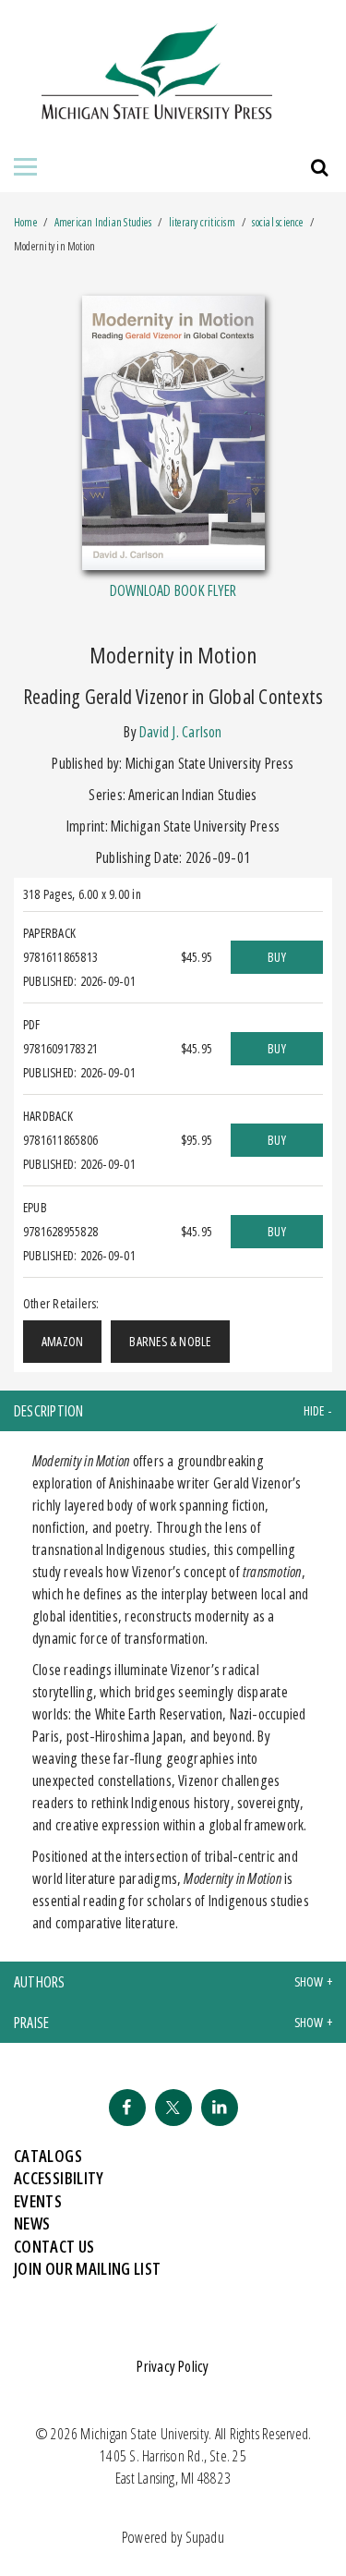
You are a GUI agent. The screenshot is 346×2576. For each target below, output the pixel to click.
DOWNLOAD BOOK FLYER (173, 590)
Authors (40, 1982)
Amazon (62, 1341)
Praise (31, 2023)
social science (277, 222)
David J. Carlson (181, 732)
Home (25, 222)
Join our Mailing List (88, 2268)
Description (49, 1411)
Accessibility (59, 2178)
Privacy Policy (173, 2366)
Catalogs (48, 2156)
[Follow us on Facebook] (127, 2108)
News (32, 2223)
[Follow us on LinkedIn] (220, 2108)
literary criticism (202, 222)
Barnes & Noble (170, 1341)
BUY (277, 957)
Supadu (205, 2537)
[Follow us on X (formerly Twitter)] (173, 2108)
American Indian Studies (104, 222)
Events (38, 2201)
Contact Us (54, 2246)
